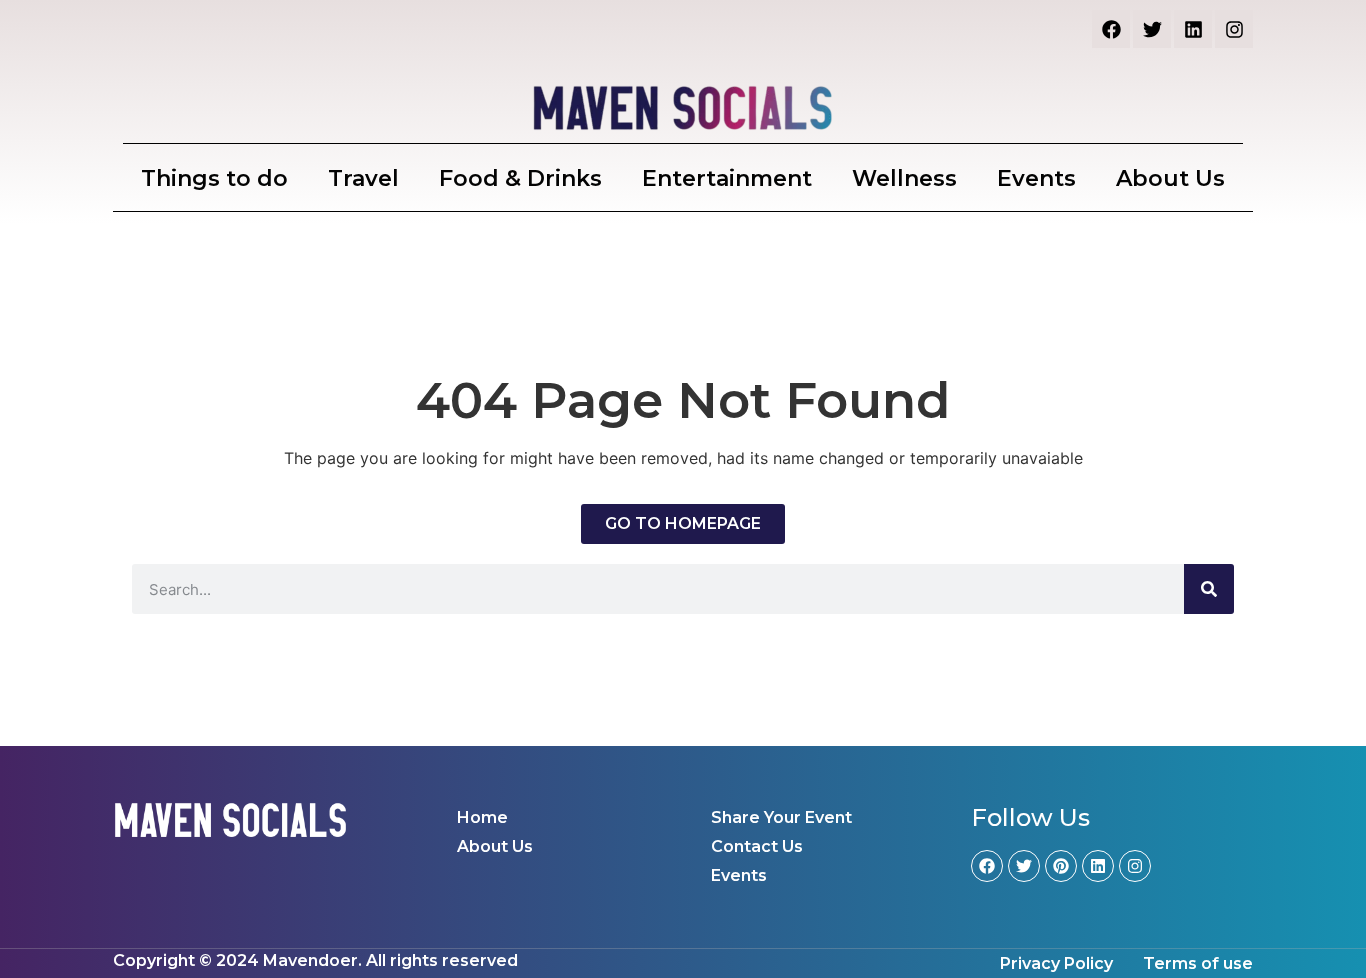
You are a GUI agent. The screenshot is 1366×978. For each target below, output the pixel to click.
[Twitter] (1152, 29)
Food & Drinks (520, 178)
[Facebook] (1111, 29)
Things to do (214, 178)
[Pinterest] (1061, 866)
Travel (363, 178)
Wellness (904, 178)
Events (1036, 178)
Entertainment (727, 178)
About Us (1170, 178)
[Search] (1209, 589)
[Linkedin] (1193, 29)
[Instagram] (1234, 29)
